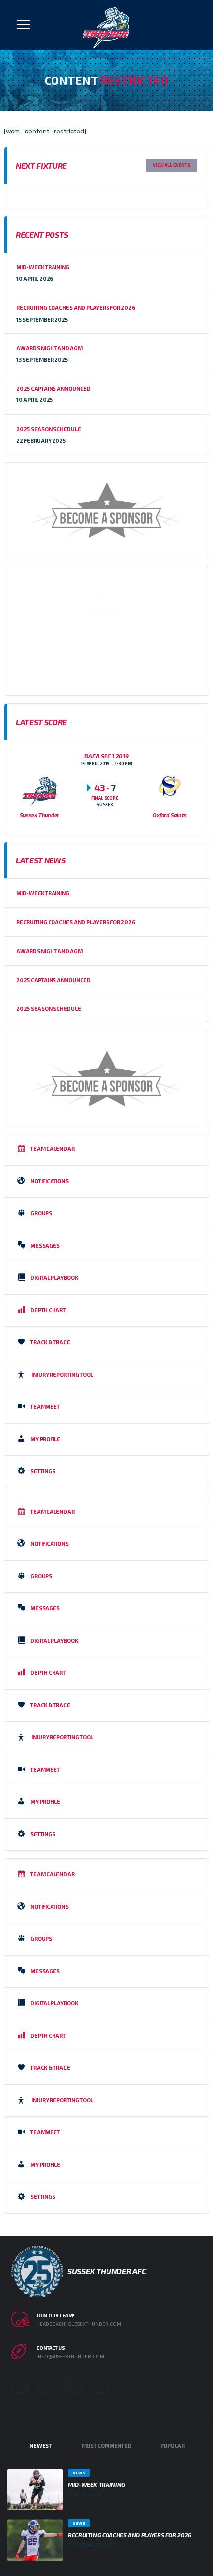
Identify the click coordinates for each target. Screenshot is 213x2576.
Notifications (49, 1181)
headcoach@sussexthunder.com (79, 2324)
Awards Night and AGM (50, 348)
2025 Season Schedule (49, 429)
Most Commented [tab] (107, 2446)
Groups (41, 1213)
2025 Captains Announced (53, 388)
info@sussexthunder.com (70, 2356)
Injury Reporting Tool (62, 1374)
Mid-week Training (43, 267)
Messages (45, 1245)
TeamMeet (45, 1407)
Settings (43, 1471)
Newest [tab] (40, 2446)
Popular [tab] (173, 2446)
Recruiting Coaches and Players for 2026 (76, 307)
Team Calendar (52, 1149)
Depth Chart (48, 1310)
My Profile (45, 1439)
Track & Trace (50, 1342)
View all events (171, 165)
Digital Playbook (54, 1278)
